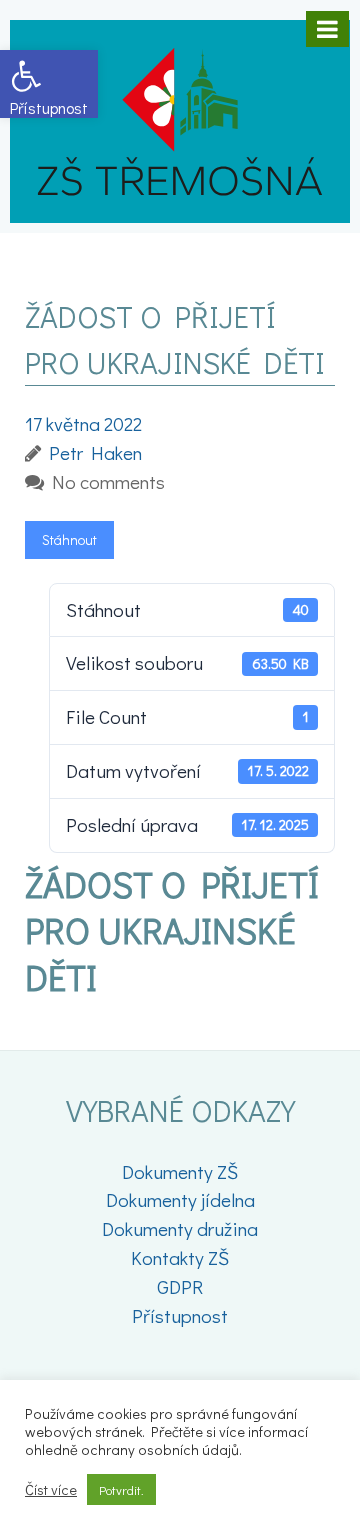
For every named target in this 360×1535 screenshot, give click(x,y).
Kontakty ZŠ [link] (180, 1257)
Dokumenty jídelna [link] (180, 1199)
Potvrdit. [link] (121, 1489)
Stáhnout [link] (69, 539)
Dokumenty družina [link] (180, 1228)
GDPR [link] (180, 1286)
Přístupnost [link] (180, 1315)
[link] (49, 84)
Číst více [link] (51, 1490)
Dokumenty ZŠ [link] (180, 1171)
